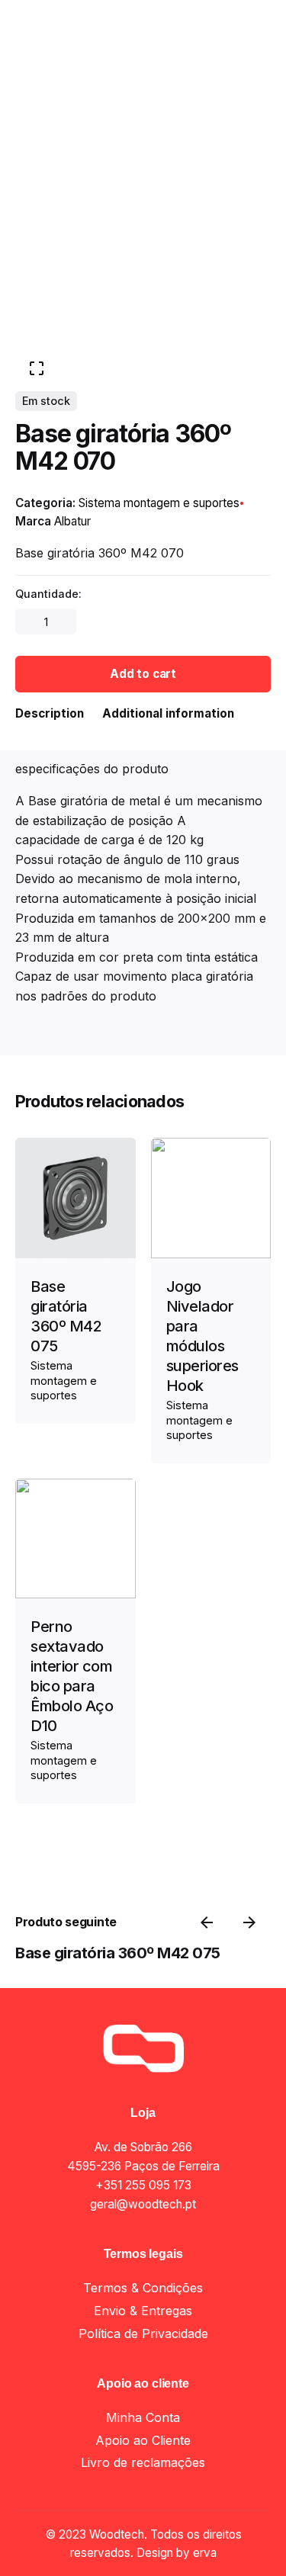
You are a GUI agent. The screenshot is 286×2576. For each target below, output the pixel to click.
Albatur (72, 521)
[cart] (249, 155)
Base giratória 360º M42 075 (118, 1953)
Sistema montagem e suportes (172, 2544)
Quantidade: (48, 594)
